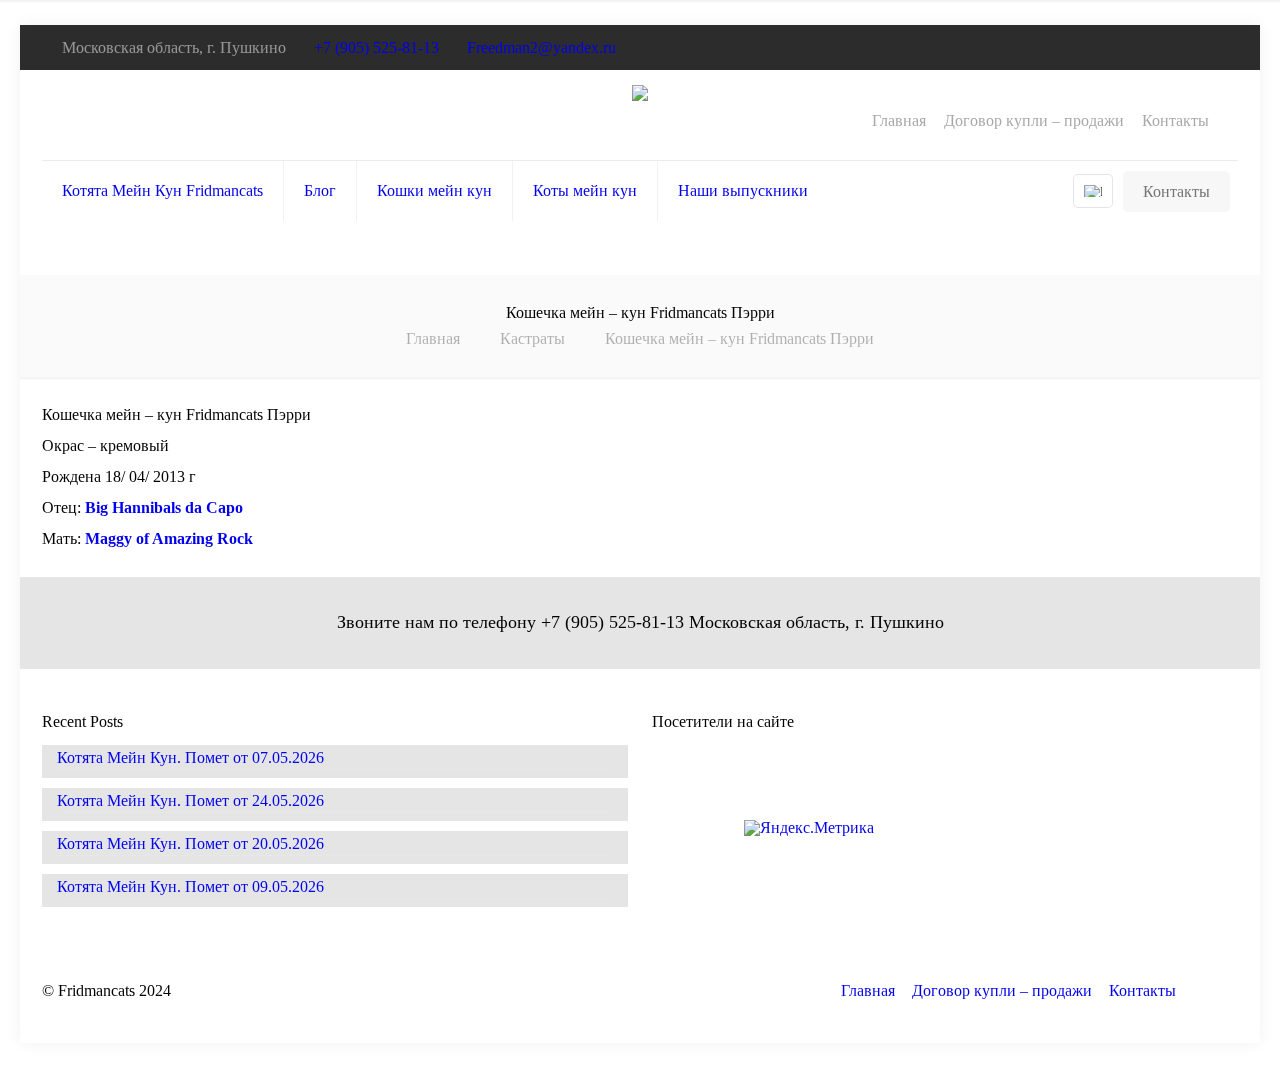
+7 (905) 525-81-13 (376, 47)
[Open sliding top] (1257, 22)
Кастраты (532, 338)
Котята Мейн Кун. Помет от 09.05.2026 (190, 887)
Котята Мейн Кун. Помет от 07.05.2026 (190, 758)
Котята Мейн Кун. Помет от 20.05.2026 (190, 844)
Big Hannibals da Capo (164, 507)
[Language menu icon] (1093, 191)
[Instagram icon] (1210, 48)
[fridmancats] (640, 115)
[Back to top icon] (1217, 995)
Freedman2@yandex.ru (541, 47)
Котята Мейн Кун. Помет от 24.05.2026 (190, 801)
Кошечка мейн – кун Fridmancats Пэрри (739, 338)
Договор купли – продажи (1034, 121)
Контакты (1175, 121)
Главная (899, 121)
